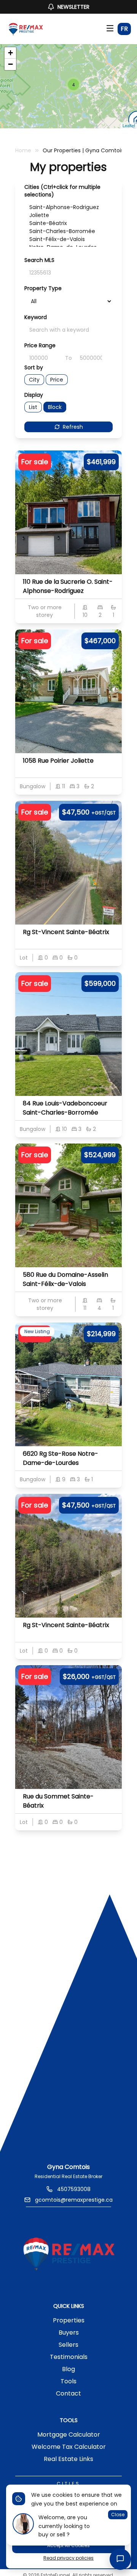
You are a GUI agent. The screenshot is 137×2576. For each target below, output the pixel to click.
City (34, 380)
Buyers (69, 2332)
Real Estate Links (68, 2459)
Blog (68, 2369)
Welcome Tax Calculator (69, 2447)
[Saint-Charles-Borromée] (68, 231)
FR (124, 29)
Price (57, 380)
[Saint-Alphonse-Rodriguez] (68, 207)
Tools (68, 2381)
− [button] (10, 64)
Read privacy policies (68, 2558)
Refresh (73, 427)
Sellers (68, 2345)
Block (55, 407)
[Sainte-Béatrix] (68, 223)
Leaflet (129, 125)
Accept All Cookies (68, 2545)
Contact (68, 2393)
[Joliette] (68, 215)
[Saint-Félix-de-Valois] (68, 239)
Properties (69, 2320)
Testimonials (69, 2357)
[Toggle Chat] (120, 2559)
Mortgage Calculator (69, 2435)
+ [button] (10, 53)
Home (23, 150)
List (33, 407)
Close (118, 2515)
